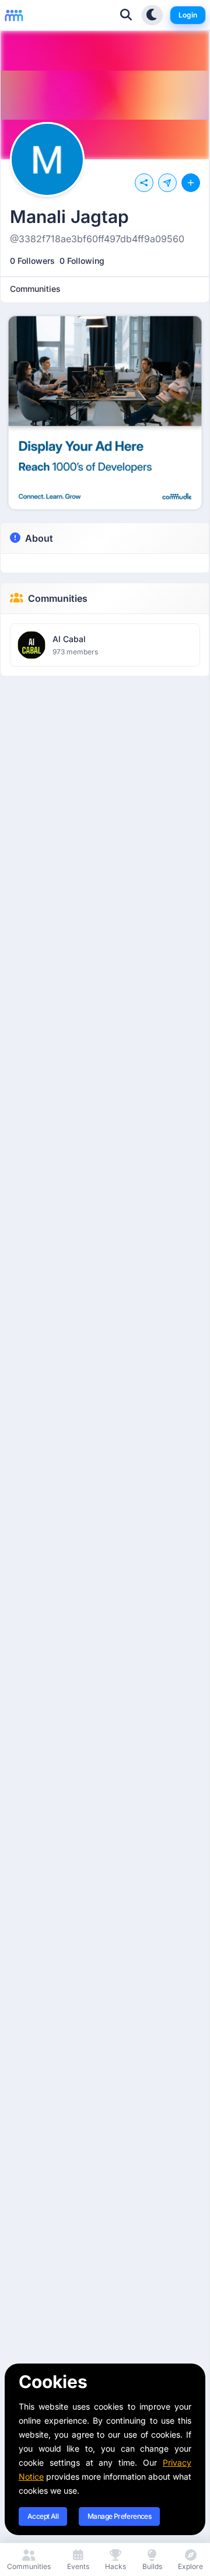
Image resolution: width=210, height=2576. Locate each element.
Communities (58, 598)
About (39, 538)
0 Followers (32, 261)
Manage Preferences (119, 2516)
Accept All (43, 2516)
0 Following (82, 261)
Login (188, 15)
